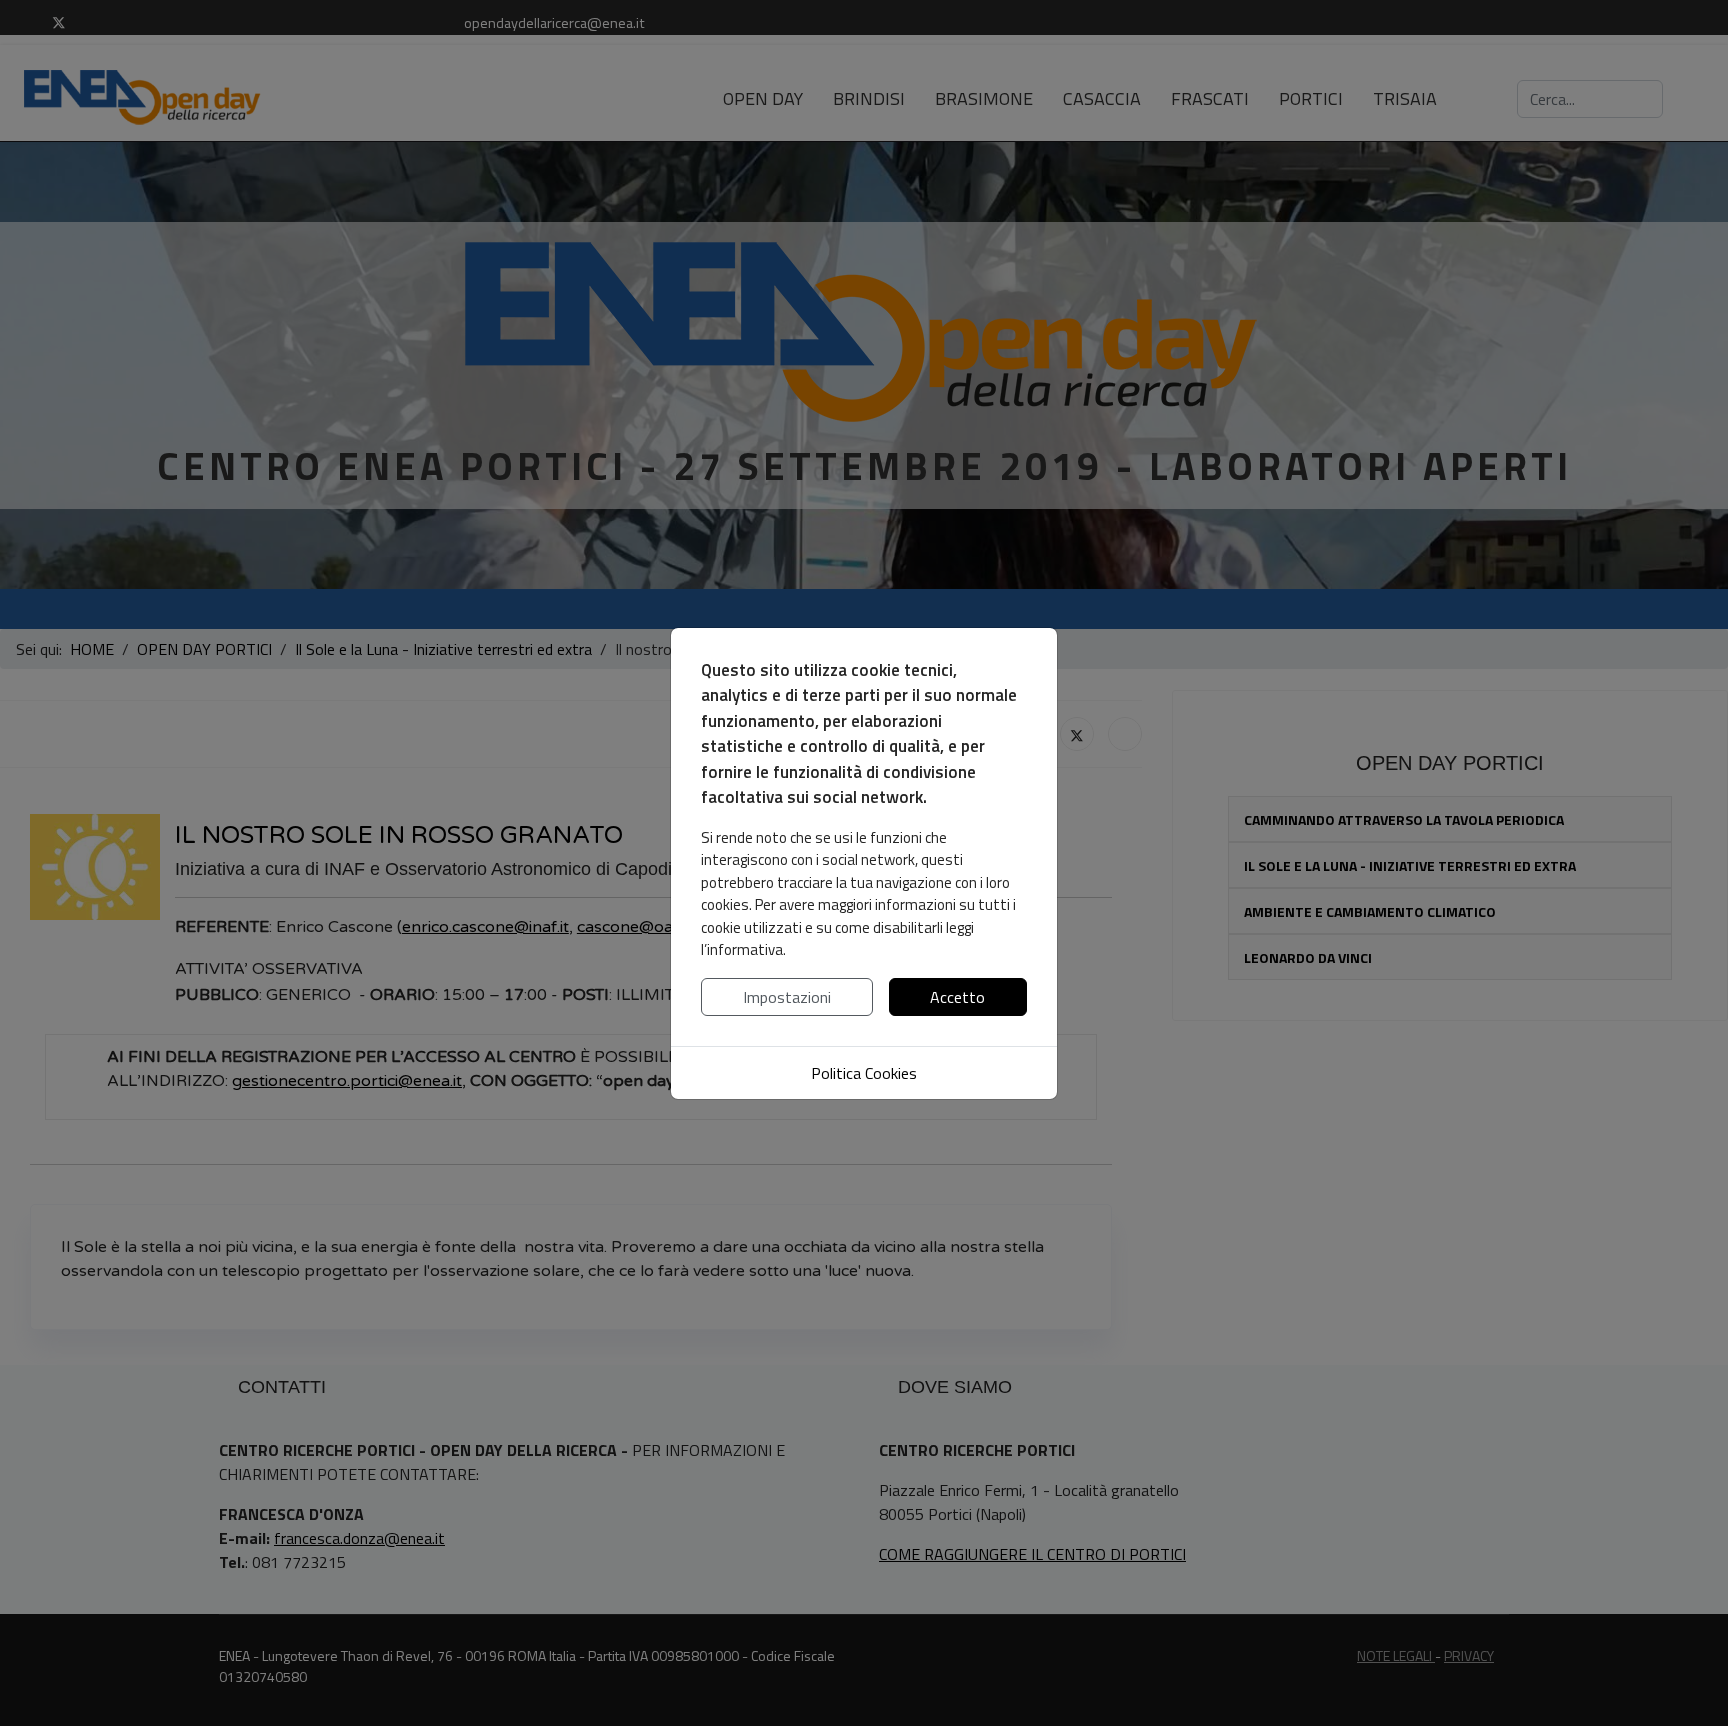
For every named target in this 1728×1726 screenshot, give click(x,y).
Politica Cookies (864, 1073)
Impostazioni (787, 997)
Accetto (957, 997)
